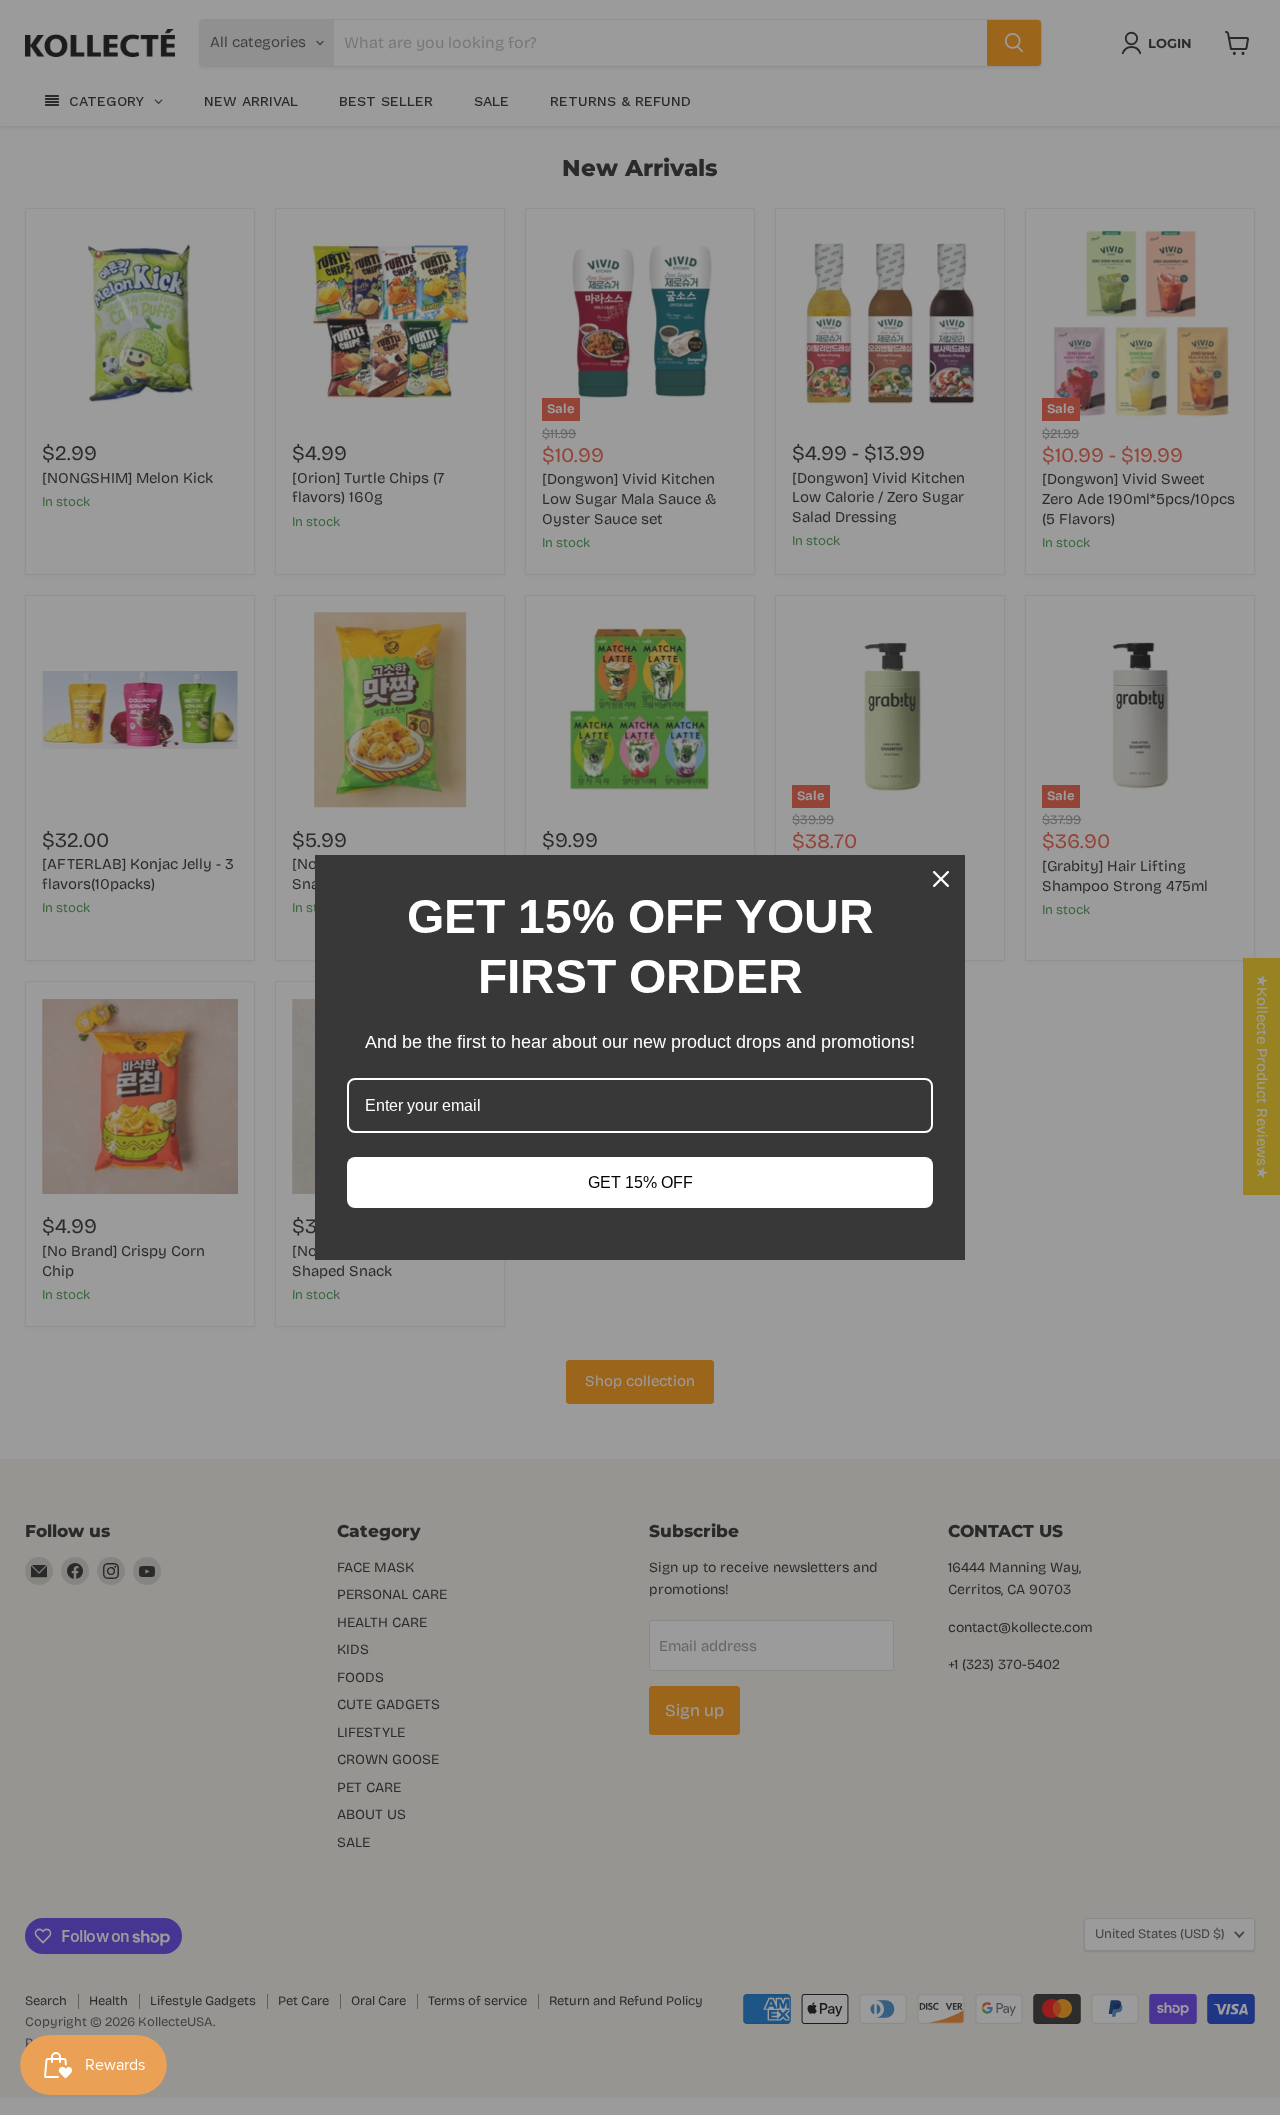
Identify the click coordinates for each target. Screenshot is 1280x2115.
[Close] (941, 879)
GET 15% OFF (640, 1182)
